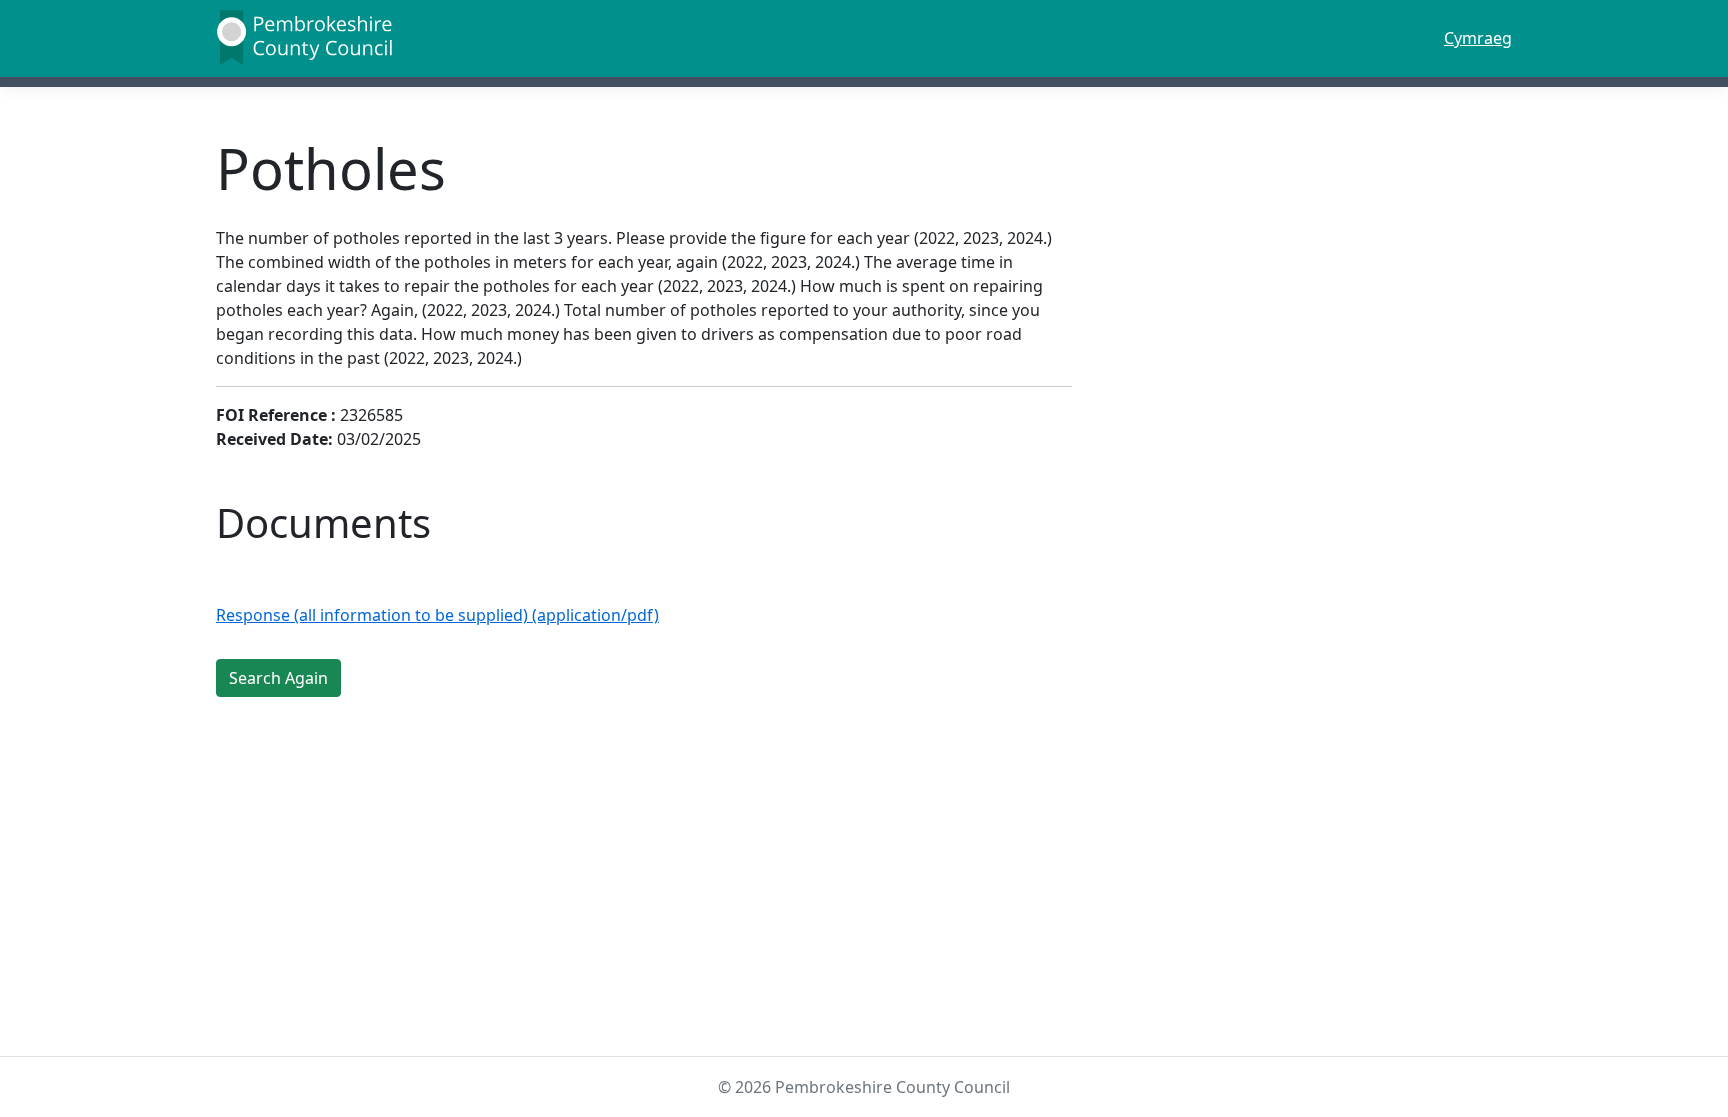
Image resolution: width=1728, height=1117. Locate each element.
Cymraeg (1478, 38)
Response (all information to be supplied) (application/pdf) (437, 615)
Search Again (278, 678)
